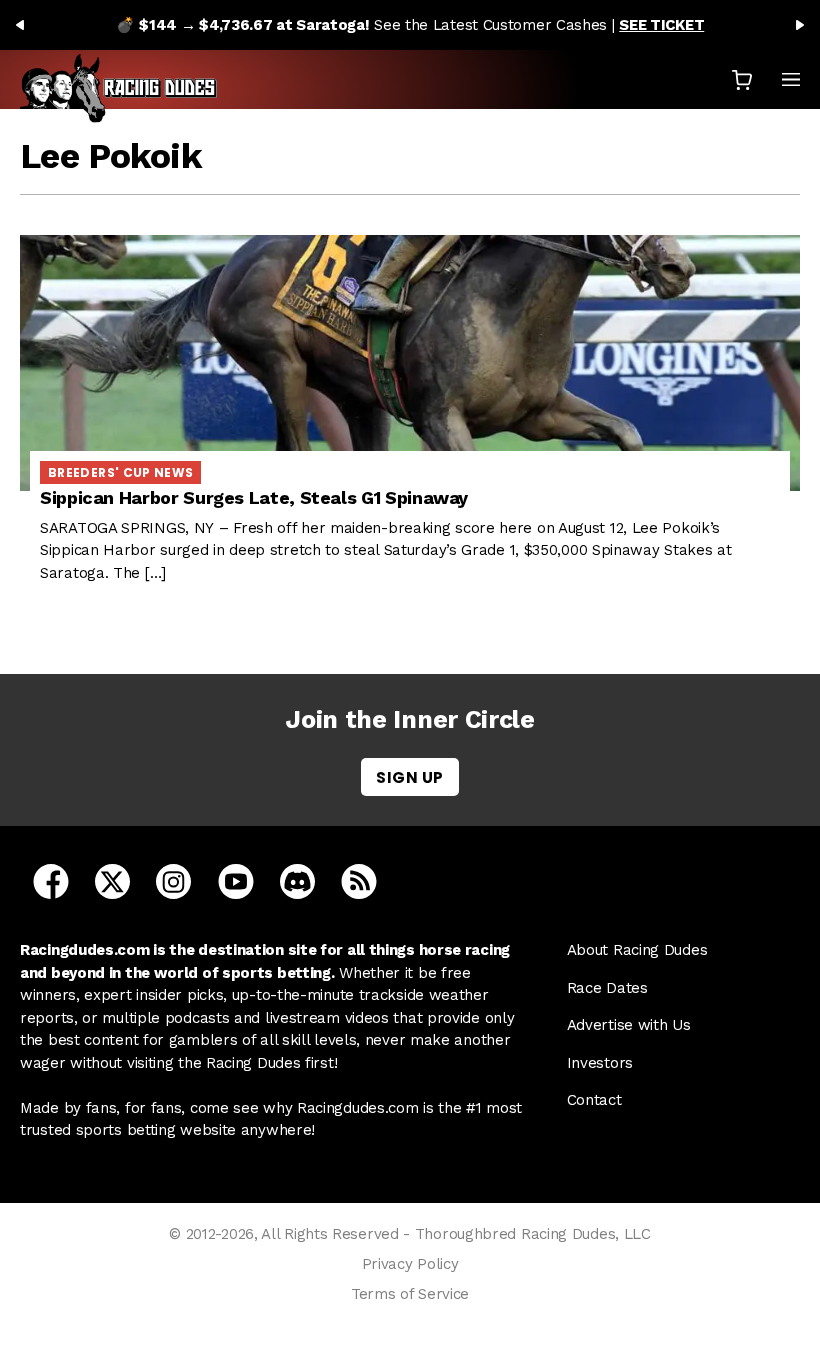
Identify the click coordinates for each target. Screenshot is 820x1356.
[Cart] (742, 79)
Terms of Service (410, 1294)
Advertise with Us (629, 1025)
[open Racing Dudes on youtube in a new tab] (236, 881)
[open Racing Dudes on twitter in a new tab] (112, 881)
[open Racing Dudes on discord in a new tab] (297, 881)
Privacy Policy (410, 1264)
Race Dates (607, 988)
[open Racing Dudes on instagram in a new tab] (173, 881)
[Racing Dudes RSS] (359, 881)
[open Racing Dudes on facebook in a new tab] (51, 881)
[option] (410, 25)
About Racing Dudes (637, 950)
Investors (600, 1063)
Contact (594, 1100)
